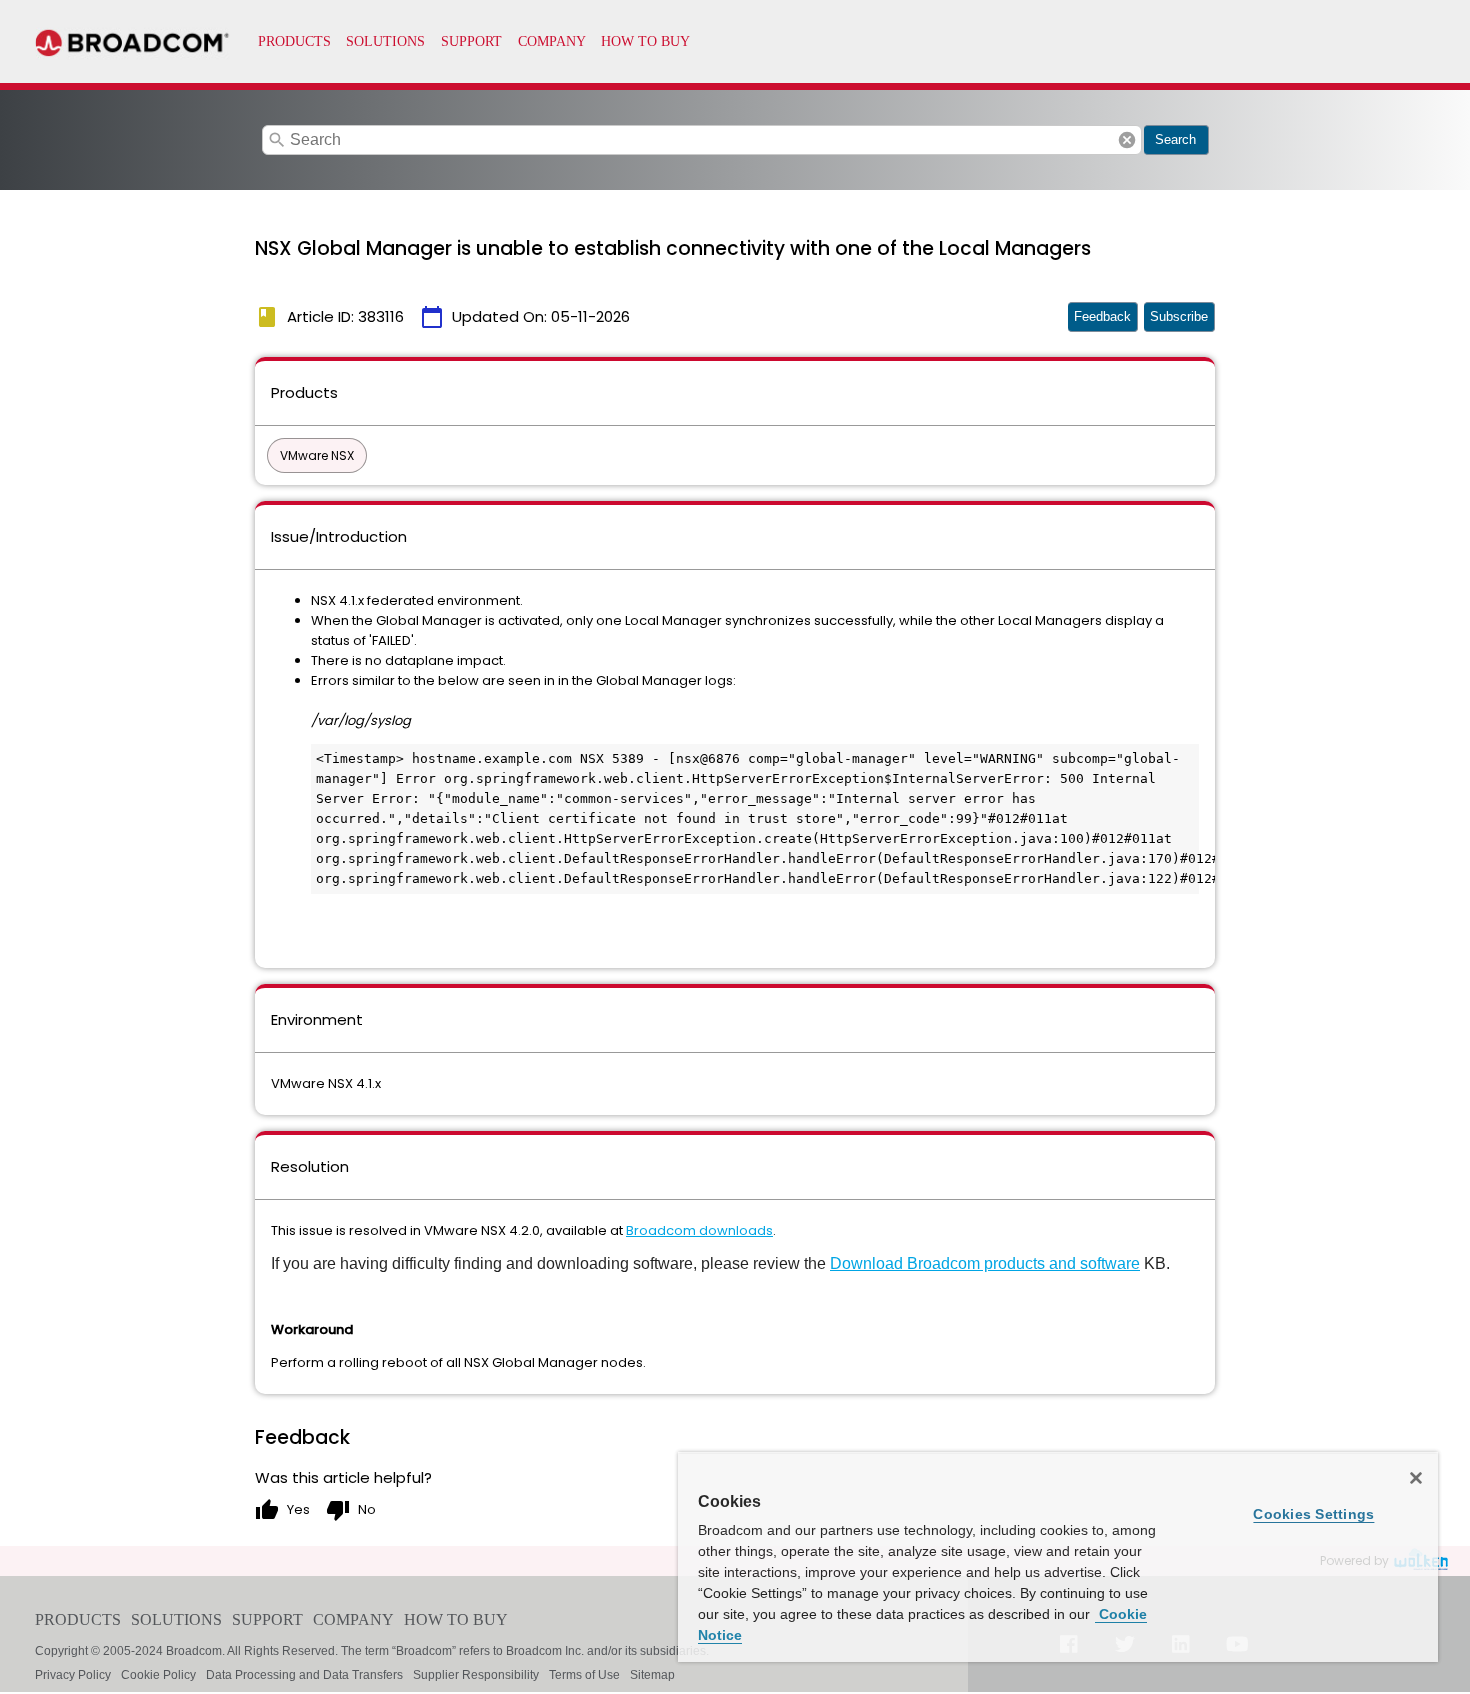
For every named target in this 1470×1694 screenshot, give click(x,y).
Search (1175, 139)
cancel (1127, 140)
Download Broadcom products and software (985, 1263)
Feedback (1102, 316)
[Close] (1416, 1478)
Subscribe (1179, 316)
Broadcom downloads (699, 1230)
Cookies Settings (1313, 1514)
